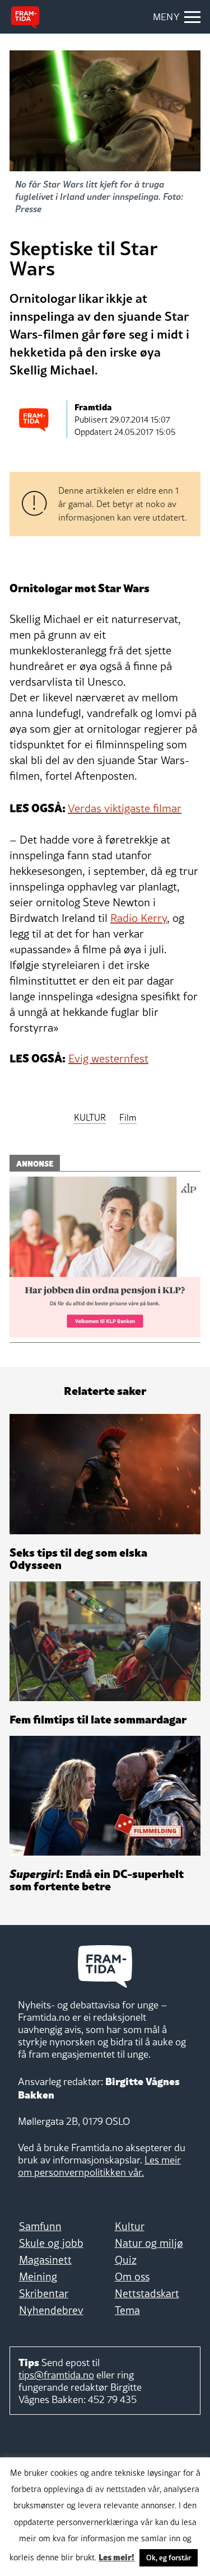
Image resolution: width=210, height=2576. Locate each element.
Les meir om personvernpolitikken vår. (99, 2166)
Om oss (132, 2277)
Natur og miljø (149, 2243)
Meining (38, 2277)
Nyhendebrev (51, 2310)
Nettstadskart (147, 2293)
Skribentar (44, 2293)
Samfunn (40, 2226)
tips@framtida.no (56, 2375)
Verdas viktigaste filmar (125, 808)
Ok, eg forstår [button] (169, 2558)
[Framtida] (25, 17)
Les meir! (116, 2556)
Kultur (130, 2226)
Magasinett (45, 2260)
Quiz (126, 2260)
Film (128, 1117)
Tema (127, 2310)
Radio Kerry (139, 918)
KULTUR (90, 1117)
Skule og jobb (51, 2243)
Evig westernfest (108, 1058)
